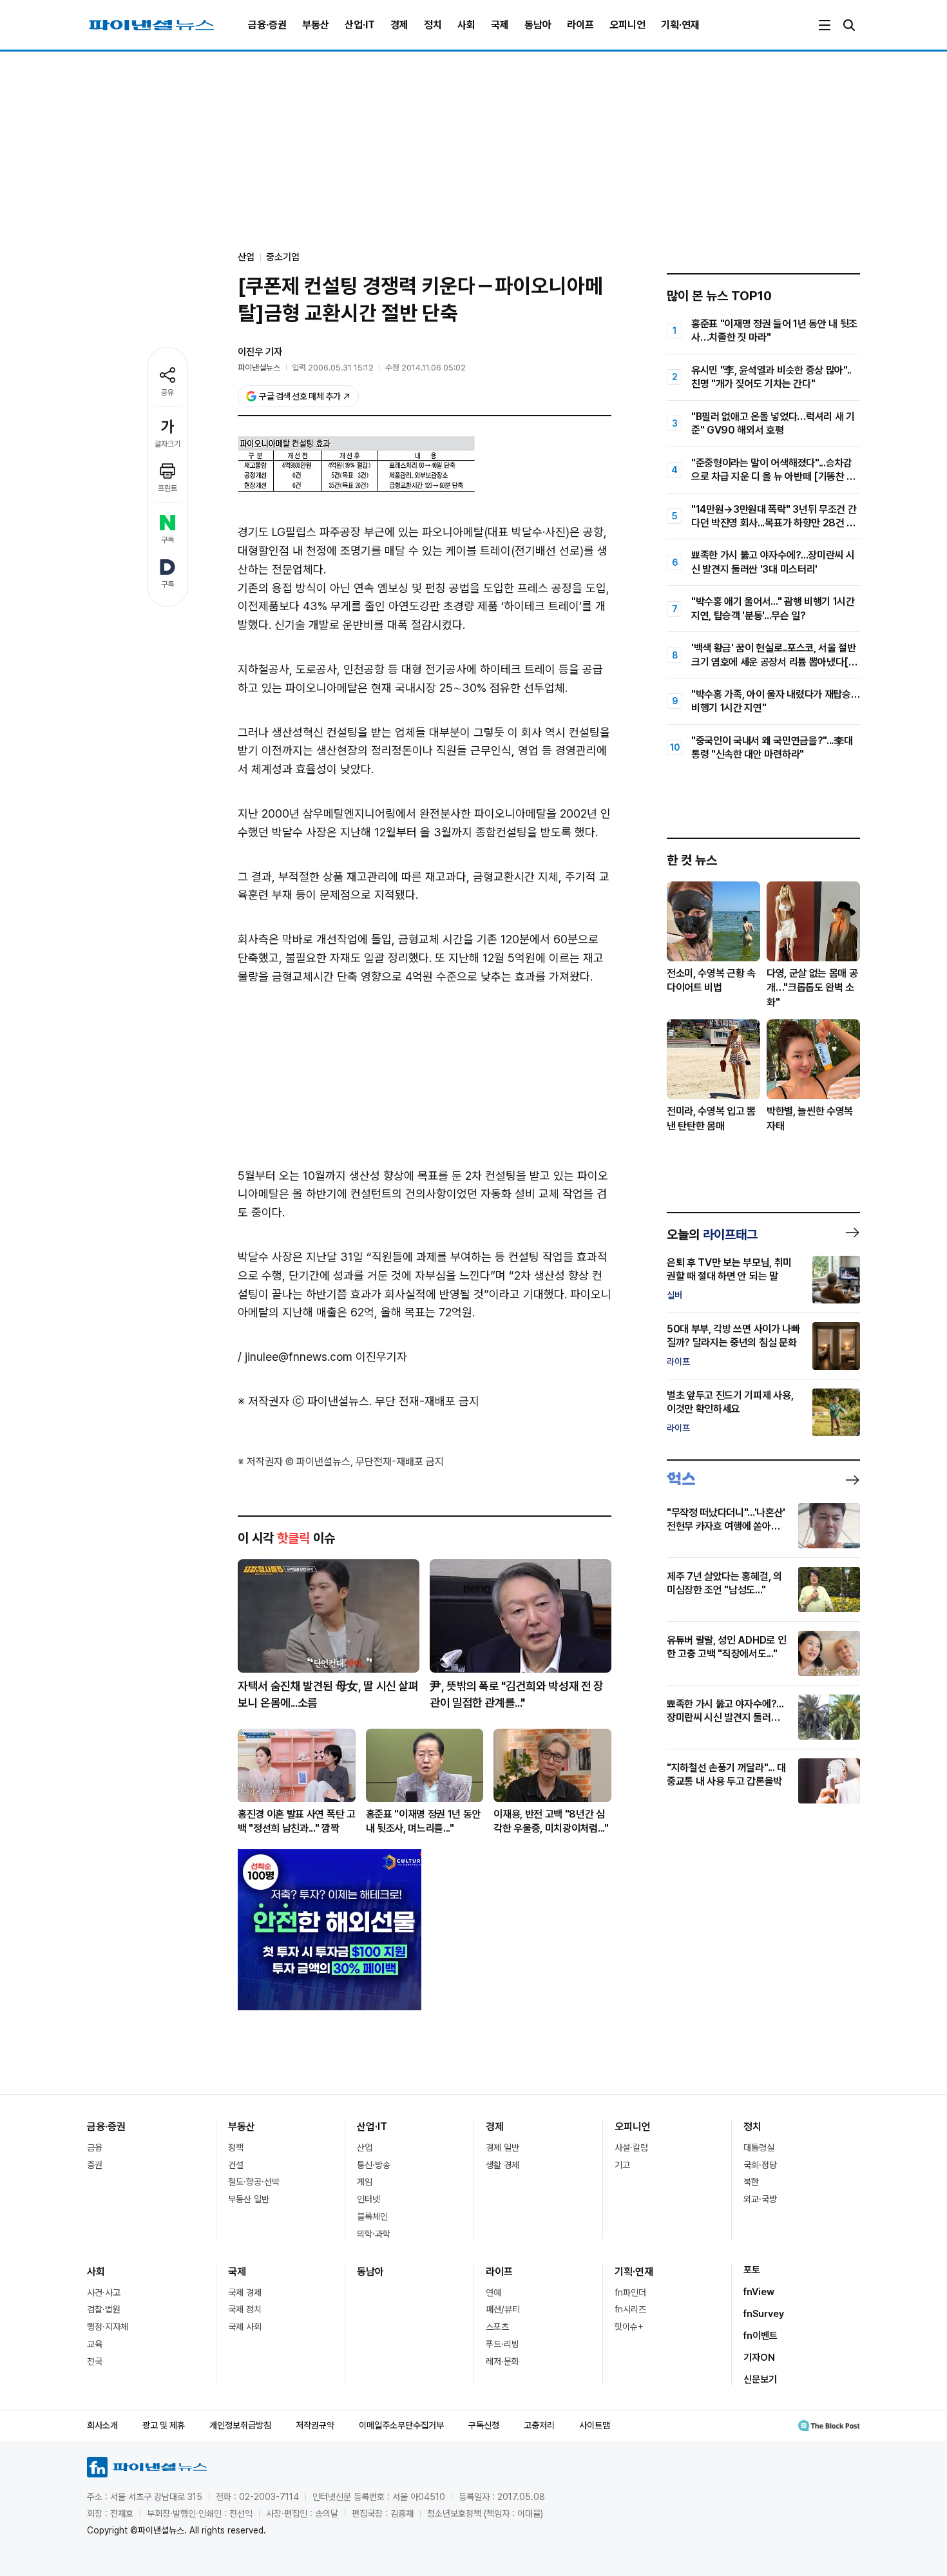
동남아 (538, 25)
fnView (759, 2292)
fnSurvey (764, 2314)
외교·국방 (760, 2199)
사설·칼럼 (631, 2148)
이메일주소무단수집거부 (401, 2425)
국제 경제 (245, 2292)
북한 (751, 2182)
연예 (493, 2292)
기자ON (759, 2358)
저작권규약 (315, 2425)
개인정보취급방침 (240, 2425)
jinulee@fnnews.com (299, 1357)
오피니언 (627, 25)
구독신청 (484, 2425)
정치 (433, 25)
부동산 (316, 25)
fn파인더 (630, 2292)
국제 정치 (245, 2309)
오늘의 (712, 1235)
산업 (365, 2148)
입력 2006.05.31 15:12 (333, 368)
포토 (752, 2270)
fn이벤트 (760, 2336)
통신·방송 (374, 2165)
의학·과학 (374, 2234)
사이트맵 (595, 2425)
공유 (167, 392)
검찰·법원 (104, 2309)
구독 (167, 540)
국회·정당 (760, 2165)
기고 (622, 2165)
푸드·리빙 (502, 2344)
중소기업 (283, 257)
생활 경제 (502, 2165)
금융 (95, 2148)
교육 (95, 2344)
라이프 (580, 25)
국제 (500, 25)
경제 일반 (502, 2148)
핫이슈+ (629, 2327)
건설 (236, 2165)
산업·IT (360, 25)
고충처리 (539, 2425)
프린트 (167, 488)
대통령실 (759, 2148)
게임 (365, 2182)
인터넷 (368, 2199)
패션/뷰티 (503, 2309)
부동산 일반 (249, 2199)
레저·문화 (502, 2361)
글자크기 (167, 444)
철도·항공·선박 (254, 2182)
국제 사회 (245, 2327)
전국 (95, 2361)
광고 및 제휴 (164, 2425)
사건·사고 (104, 2292)
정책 (236, 2148)
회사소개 (102, 2425)
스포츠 (497, 2327)
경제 (399, 25)
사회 (466, 25)
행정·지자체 (108, 2327)
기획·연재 (680, 25)
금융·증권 (267, 25)
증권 (95, 2165)
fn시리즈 (630, 2309)
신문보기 (760, 2379)
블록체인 (372, 2216)
